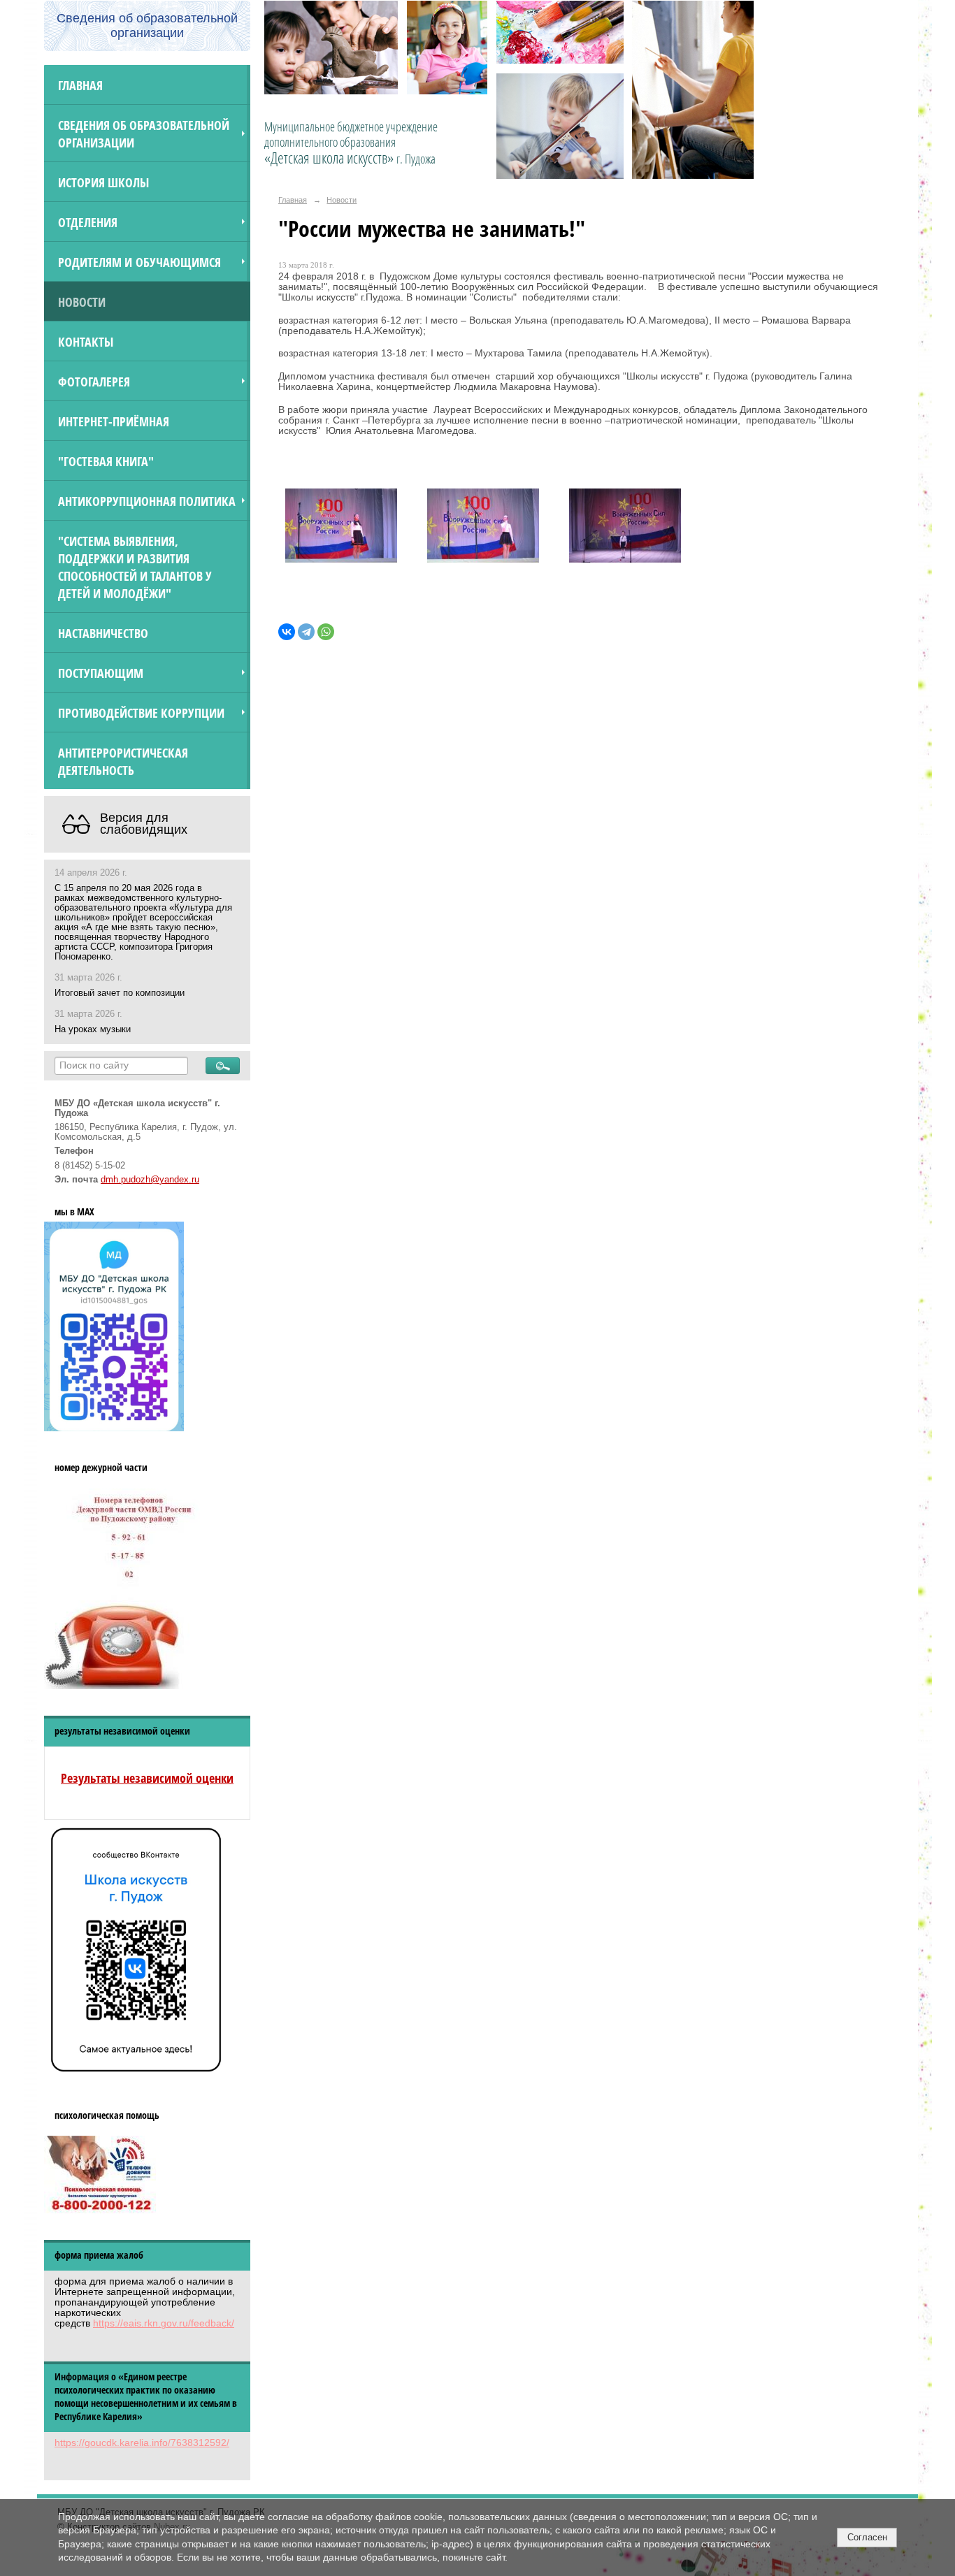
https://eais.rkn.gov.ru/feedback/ (164, 2323)
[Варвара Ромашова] (483, 529)
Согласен (867, 2537)
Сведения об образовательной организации (144, 133)
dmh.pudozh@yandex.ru (150, 1180)
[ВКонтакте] (287, 632)
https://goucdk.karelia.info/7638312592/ (142, 2443)
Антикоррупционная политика (147, 501)
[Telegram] (306, 632)
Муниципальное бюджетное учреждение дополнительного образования (351, 143)
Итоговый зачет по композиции (120, 993)
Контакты (86, 341)
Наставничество (103, 633)
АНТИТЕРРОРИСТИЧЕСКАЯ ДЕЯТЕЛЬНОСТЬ (123, 761)
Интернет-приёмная (114, 421)
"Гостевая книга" (106, 461)
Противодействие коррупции (141, 712)
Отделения (88, 222)
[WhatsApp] (326, 632)
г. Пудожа (416, 159)
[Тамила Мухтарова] (341, 529)
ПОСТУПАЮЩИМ (101, 673)
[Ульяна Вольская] (625, 529)
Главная (80, 85)
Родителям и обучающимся (139, 262)
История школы (103, 182)
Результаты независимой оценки (147, 1778)
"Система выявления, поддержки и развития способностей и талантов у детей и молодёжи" (135, 567)
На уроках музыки (93, 1029)
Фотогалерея (94, 381)
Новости (82, 302)
